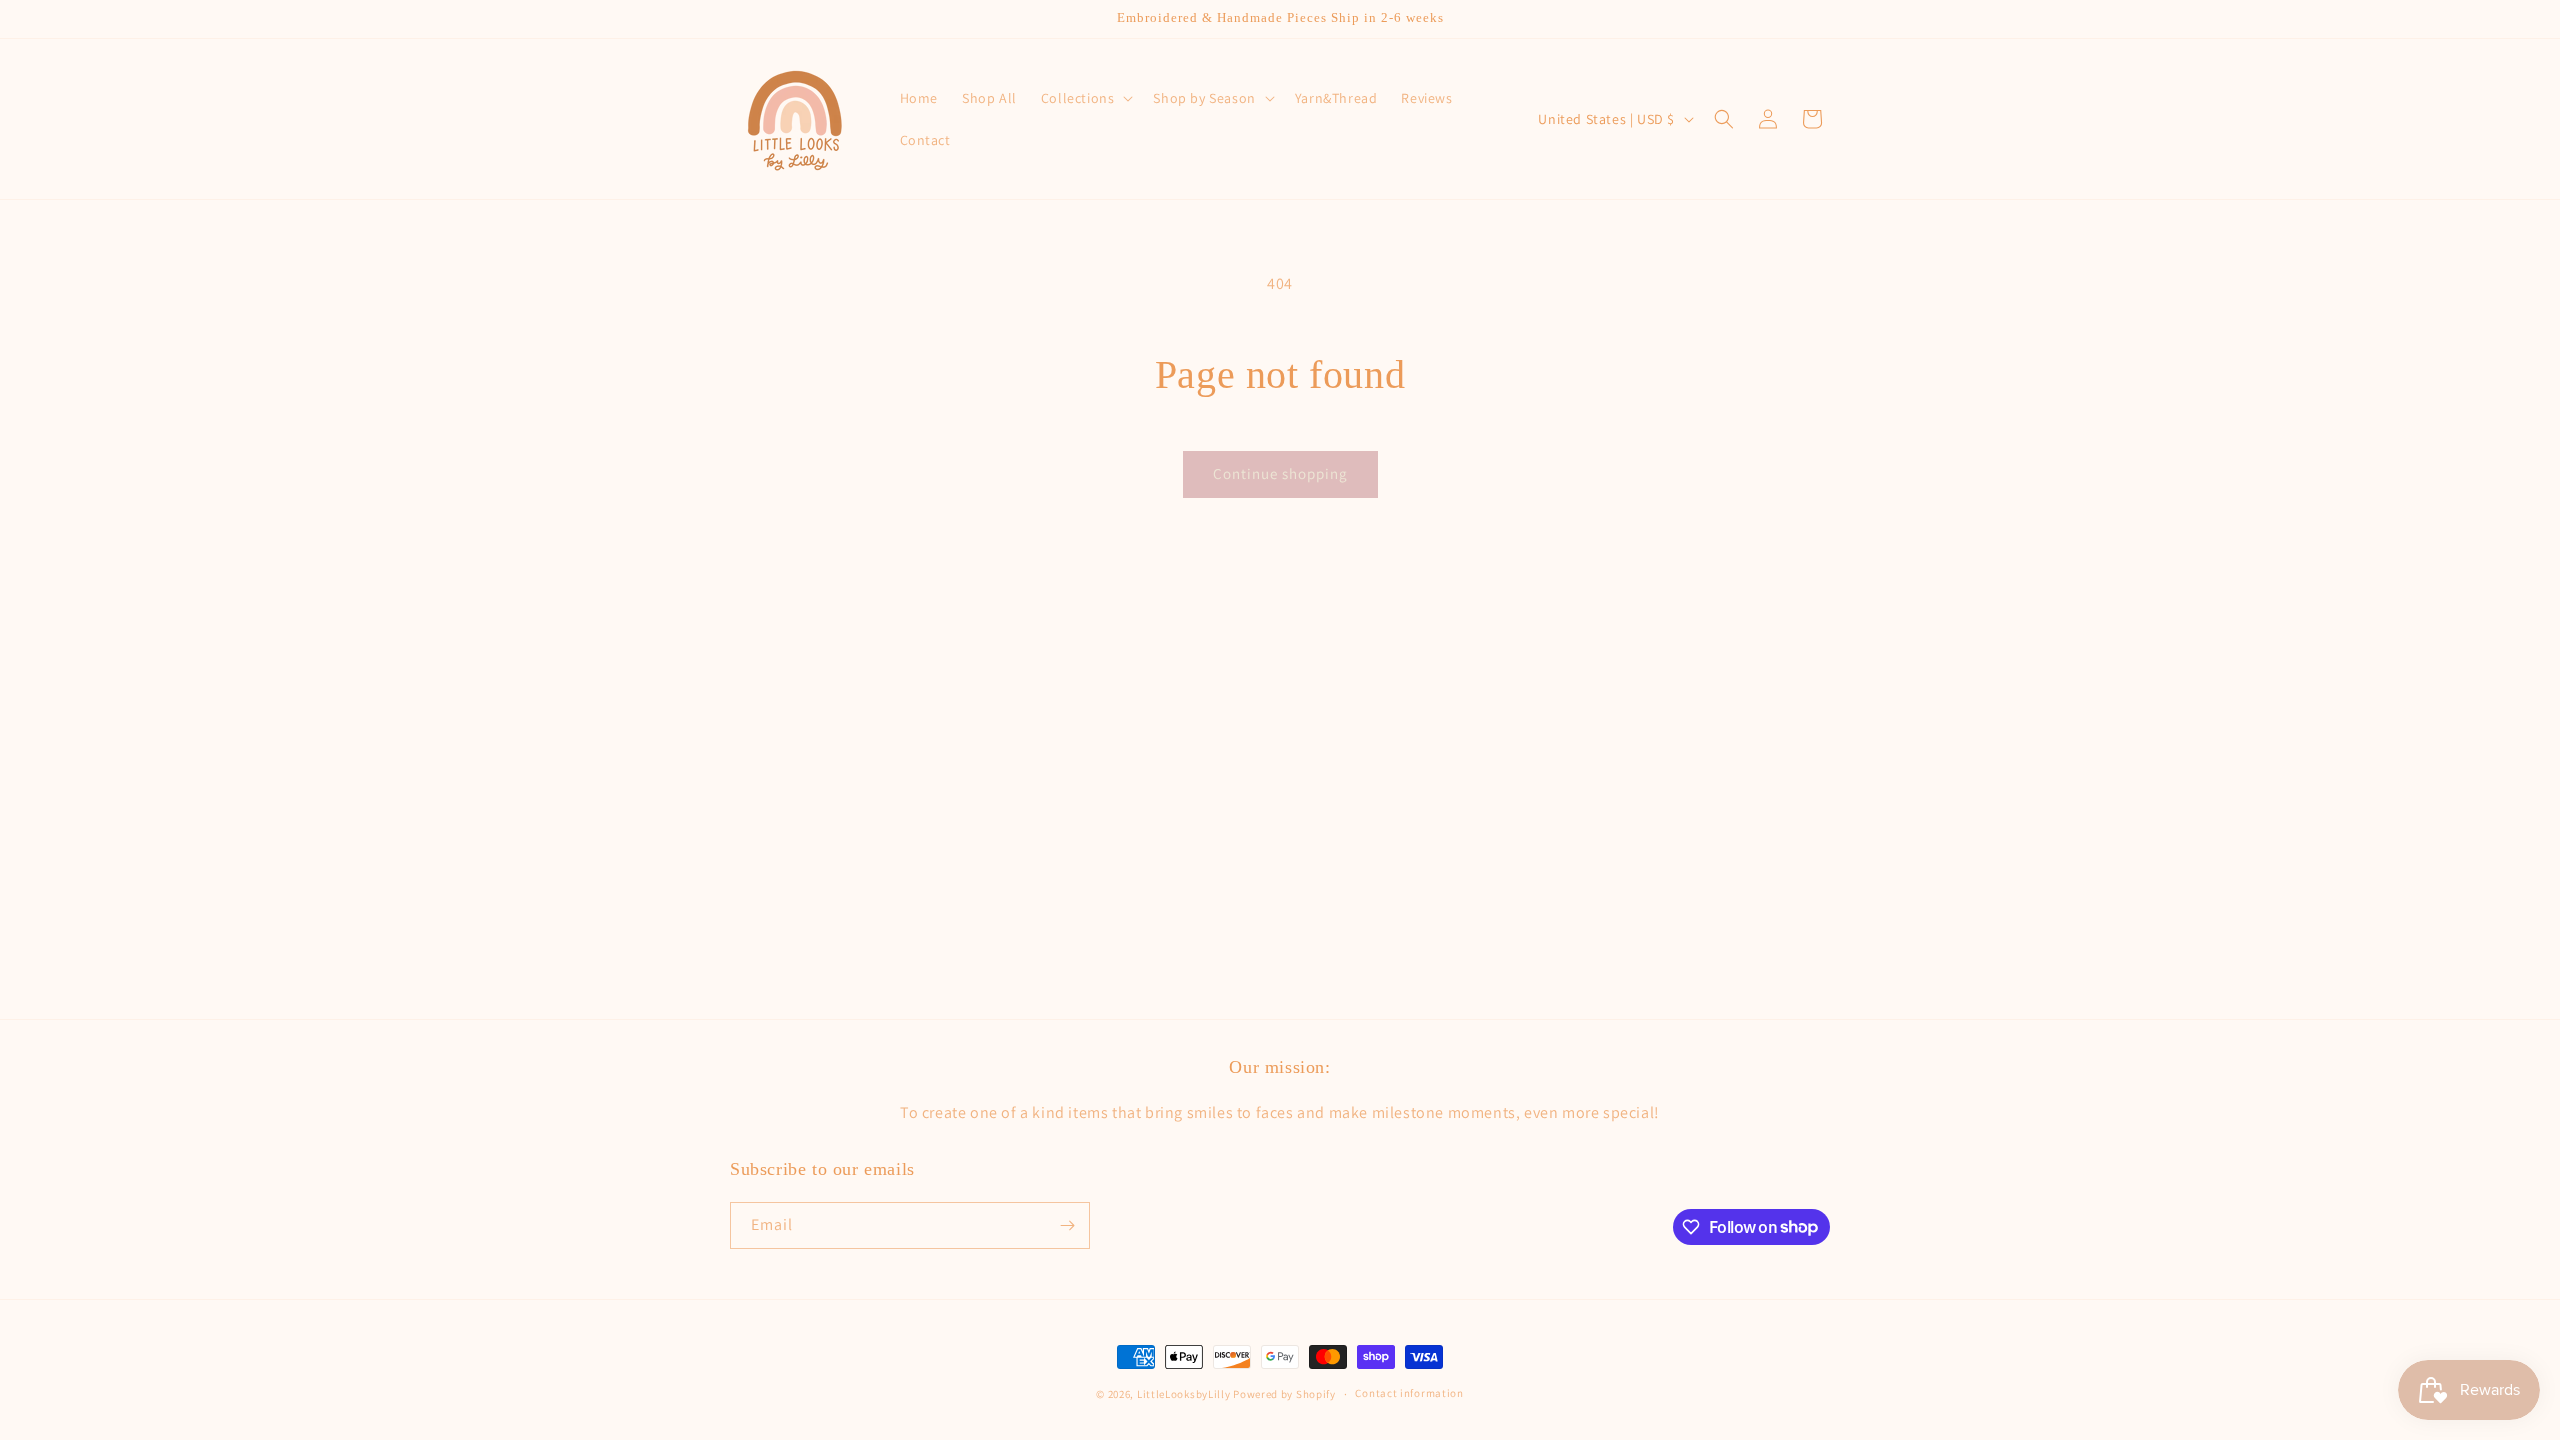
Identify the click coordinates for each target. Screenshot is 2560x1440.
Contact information (1409, 1393)
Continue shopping (1280, 473)
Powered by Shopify (1284, 1394)
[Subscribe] (1067, 1225)
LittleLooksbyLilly (1184, 1394)
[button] (1085, 98)
